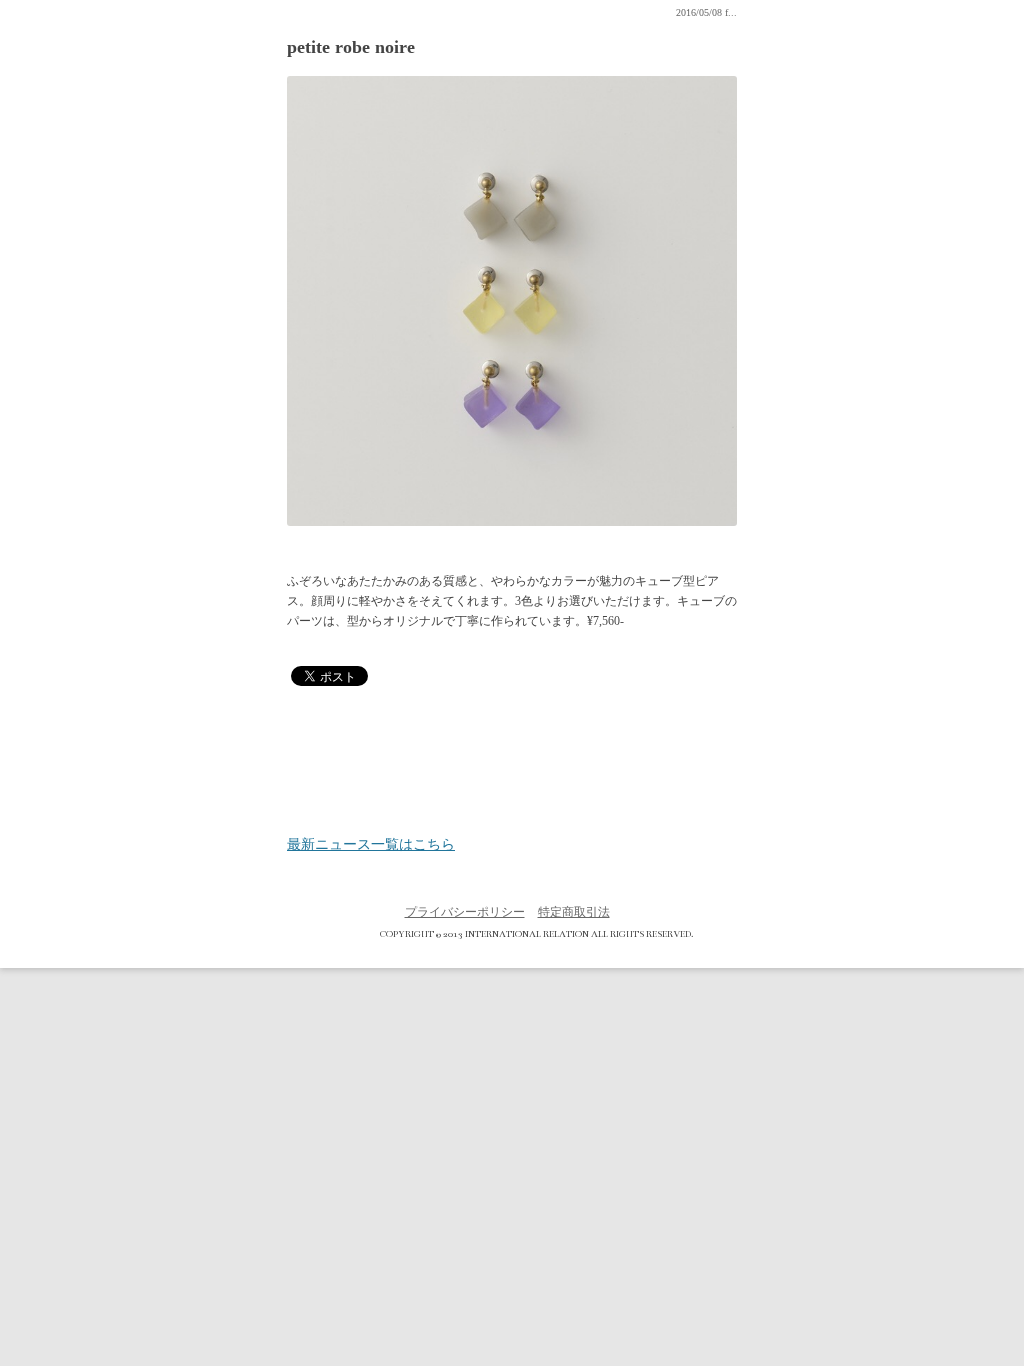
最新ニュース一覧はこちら (371, 845)
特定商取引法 (574, 912)
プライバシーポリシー (465, 912)
